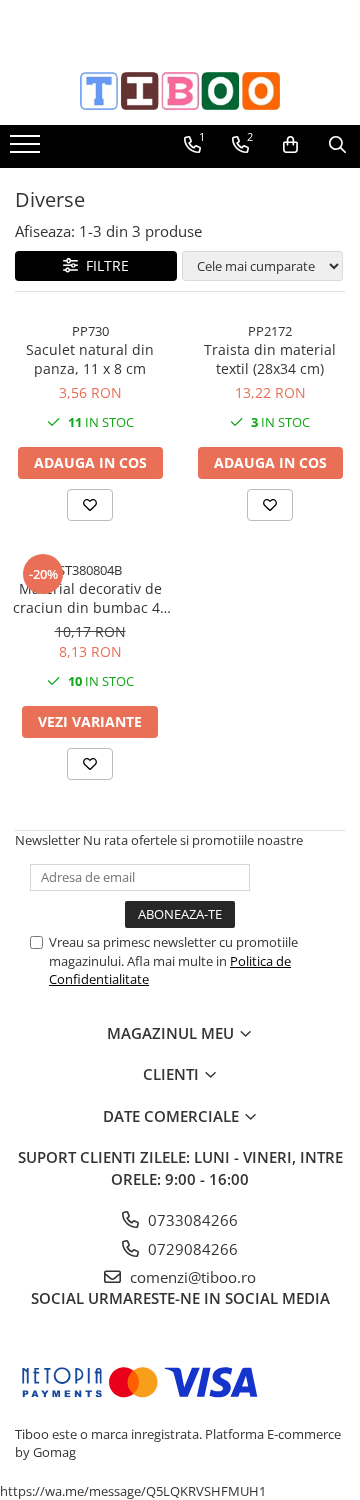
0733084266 (191, 1220)
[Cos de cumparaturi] (290, 145)
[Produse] (27, 150)
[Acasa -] (180, 91)
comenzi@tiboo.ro (191, 1277)
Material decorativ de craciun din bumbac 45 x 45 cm (90, 598)
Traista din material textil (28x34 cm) (270, 359)
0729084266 (191, 1249)
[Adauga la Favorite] (90, 505)
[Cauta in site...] (337, 145)
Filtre (103, 265)
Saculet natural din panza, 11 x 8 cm (90, 359)
